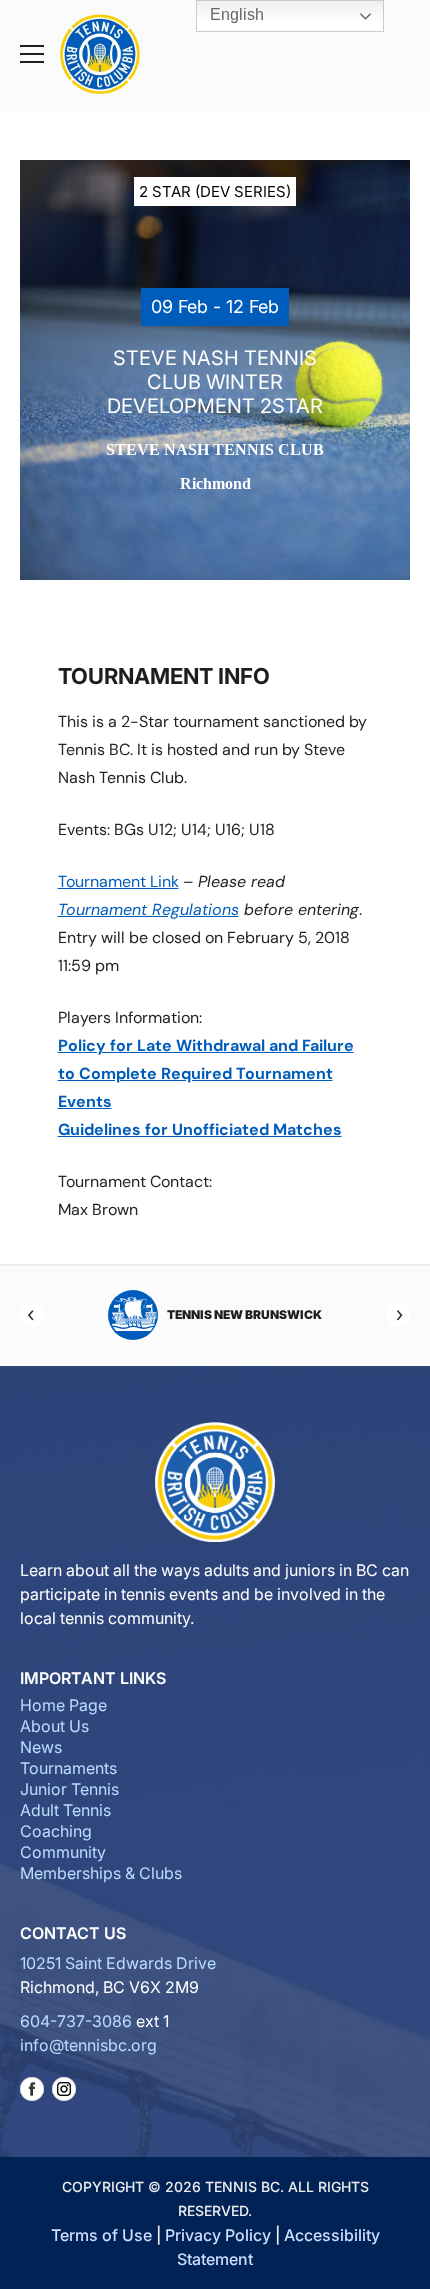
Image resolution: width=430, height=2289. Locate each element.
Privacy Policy (218, 2235)
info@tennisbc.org (88, 2045)
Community (63, 1852)
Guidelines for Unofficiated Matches (200, 1129)
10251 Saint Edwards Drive (118, 1963)
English (235, 14)
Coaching (56, 1831)
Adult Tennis (65, 1810)
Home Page (63, 1705)
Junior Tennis (69, 1789)
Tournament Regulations (148, 909)
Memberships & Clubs (101, 1873)
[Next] (398, 1315)
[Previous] (32, 1315)
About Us (54, 1726)
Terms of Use (101, 2235)
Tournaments (68, 1768)
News (41, 1747)
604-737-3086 (76, 2021)
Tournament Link (118, 881)
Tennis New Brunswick (244, 1314)
